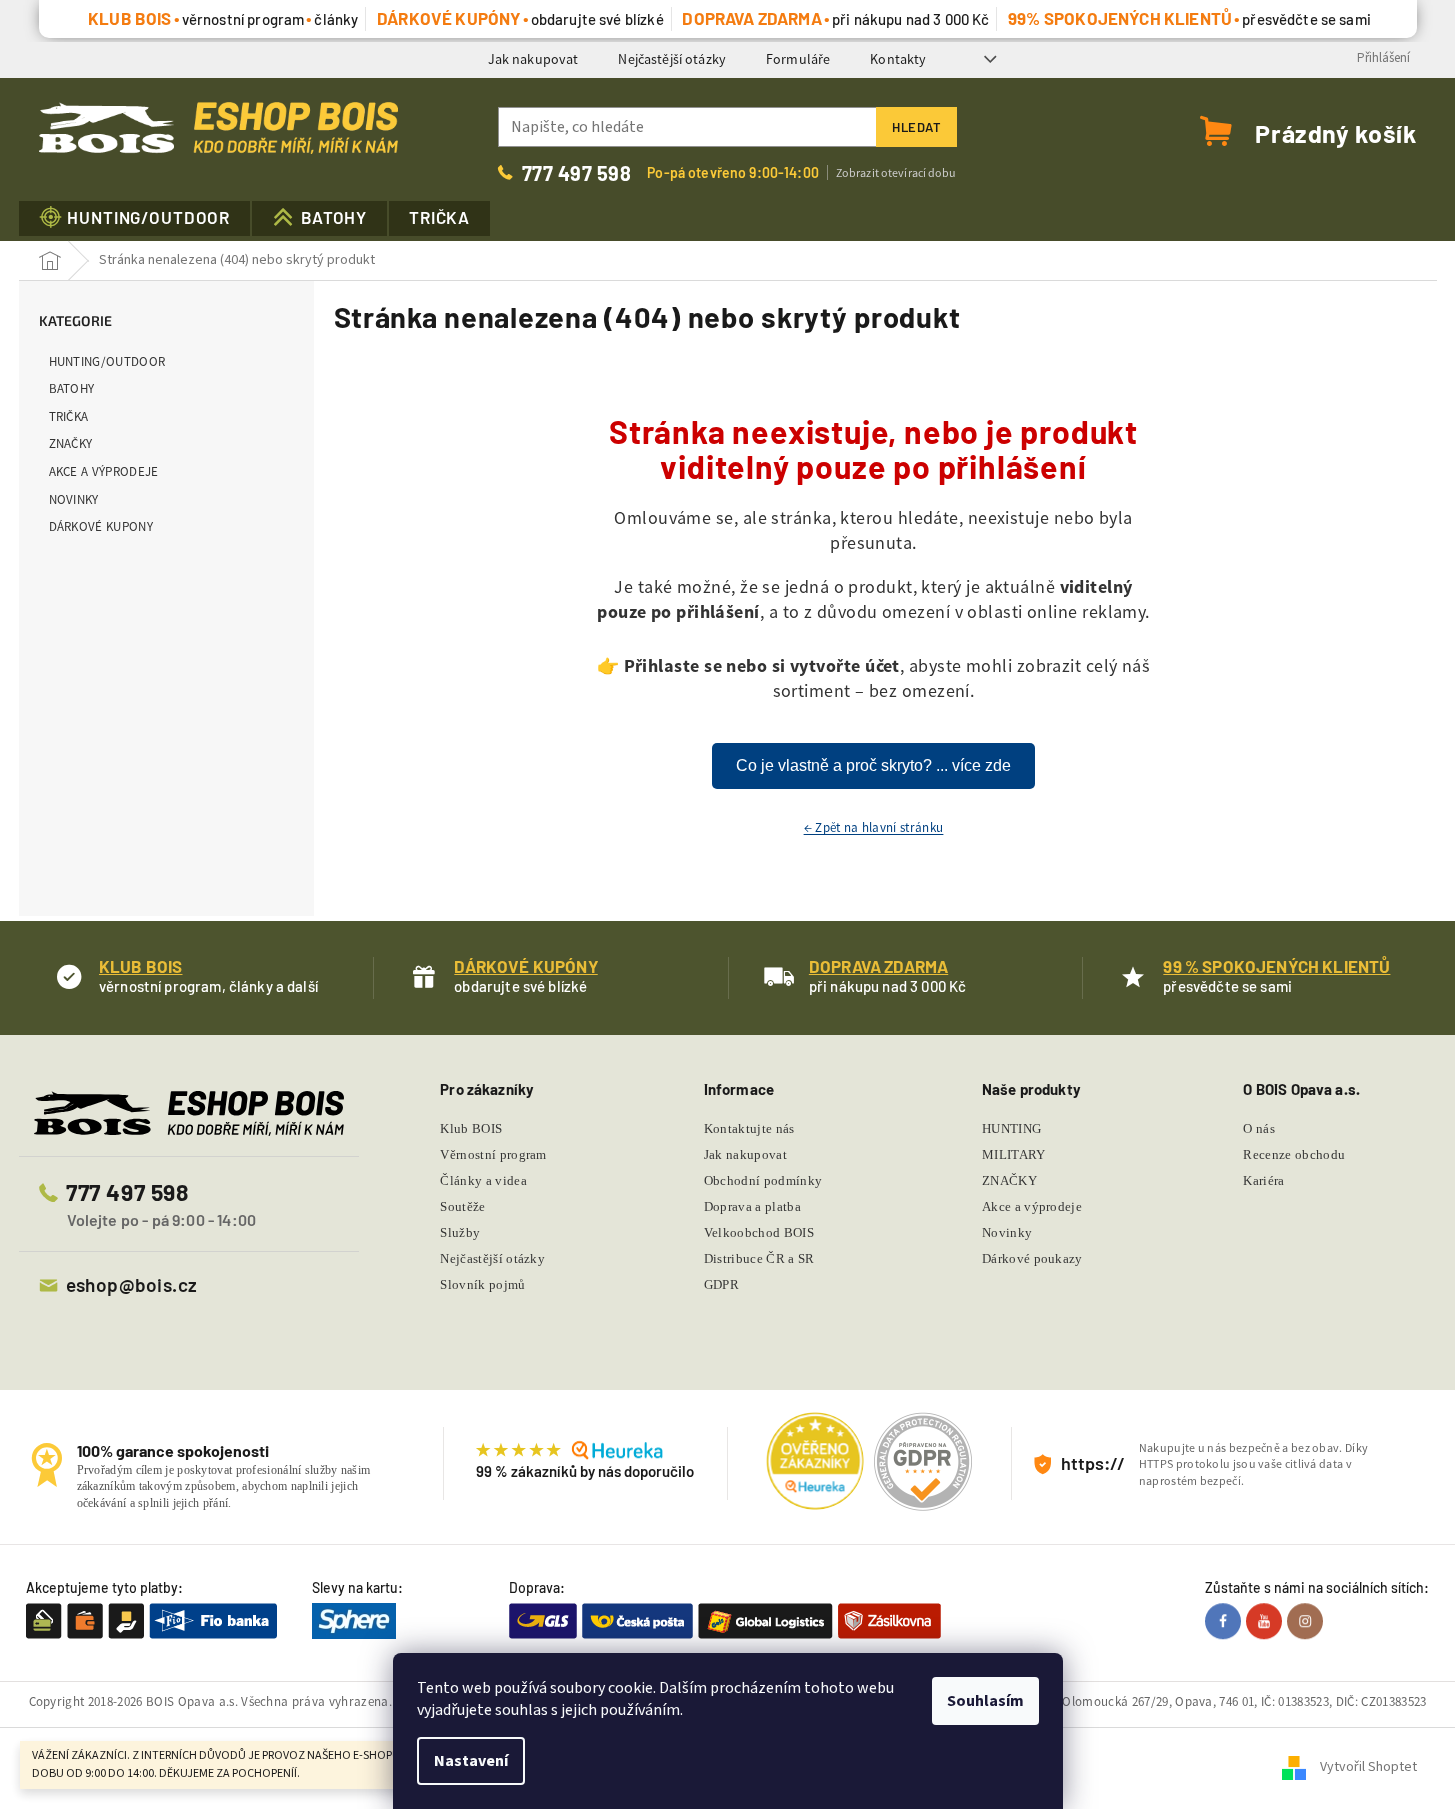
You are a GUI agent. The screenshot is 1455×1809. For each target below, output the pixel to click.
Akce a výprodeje (104, 471)
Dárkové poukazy (1032, 1258)
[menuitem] (135, 218)
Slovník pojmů (482, 1284)
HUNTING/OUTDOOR (107, 361)
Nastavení (471, 1761)
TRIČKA (69, 416)
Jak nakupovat (533, 59)
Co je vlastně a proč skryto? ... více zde (873, 765)
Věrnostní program (493, 1154)
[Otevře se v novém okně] (1225, 1621)
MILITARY (1014, 1154)
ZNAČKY (71, 443)
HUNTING (1011, 1128)
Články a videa (483, 1180)
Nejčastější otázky (672, 59)
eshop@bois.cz (132, 1284)
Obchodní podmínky (763, 1180)
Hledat (916, 127)
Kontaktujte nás (749, 1128)
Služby (460, 1232)
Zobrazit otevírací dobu (896, 172)
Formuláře (798, 59)
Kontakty (898, 59)
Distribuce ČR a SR (759, 1258)
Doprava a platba (752, 1206)
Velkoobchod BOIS (759, 1232)
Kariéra (1263, 1180)
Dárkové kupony (101, 526)
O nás (1259, 1128)
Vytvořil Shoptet (1368, 1768)
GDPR (721, 1284)
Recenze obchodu (1294, 1154)
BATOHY (72, 388)
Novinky (74, 499)
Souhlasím (985, 1701)
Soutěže (462, 1206)
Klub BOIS (471, 1128)
